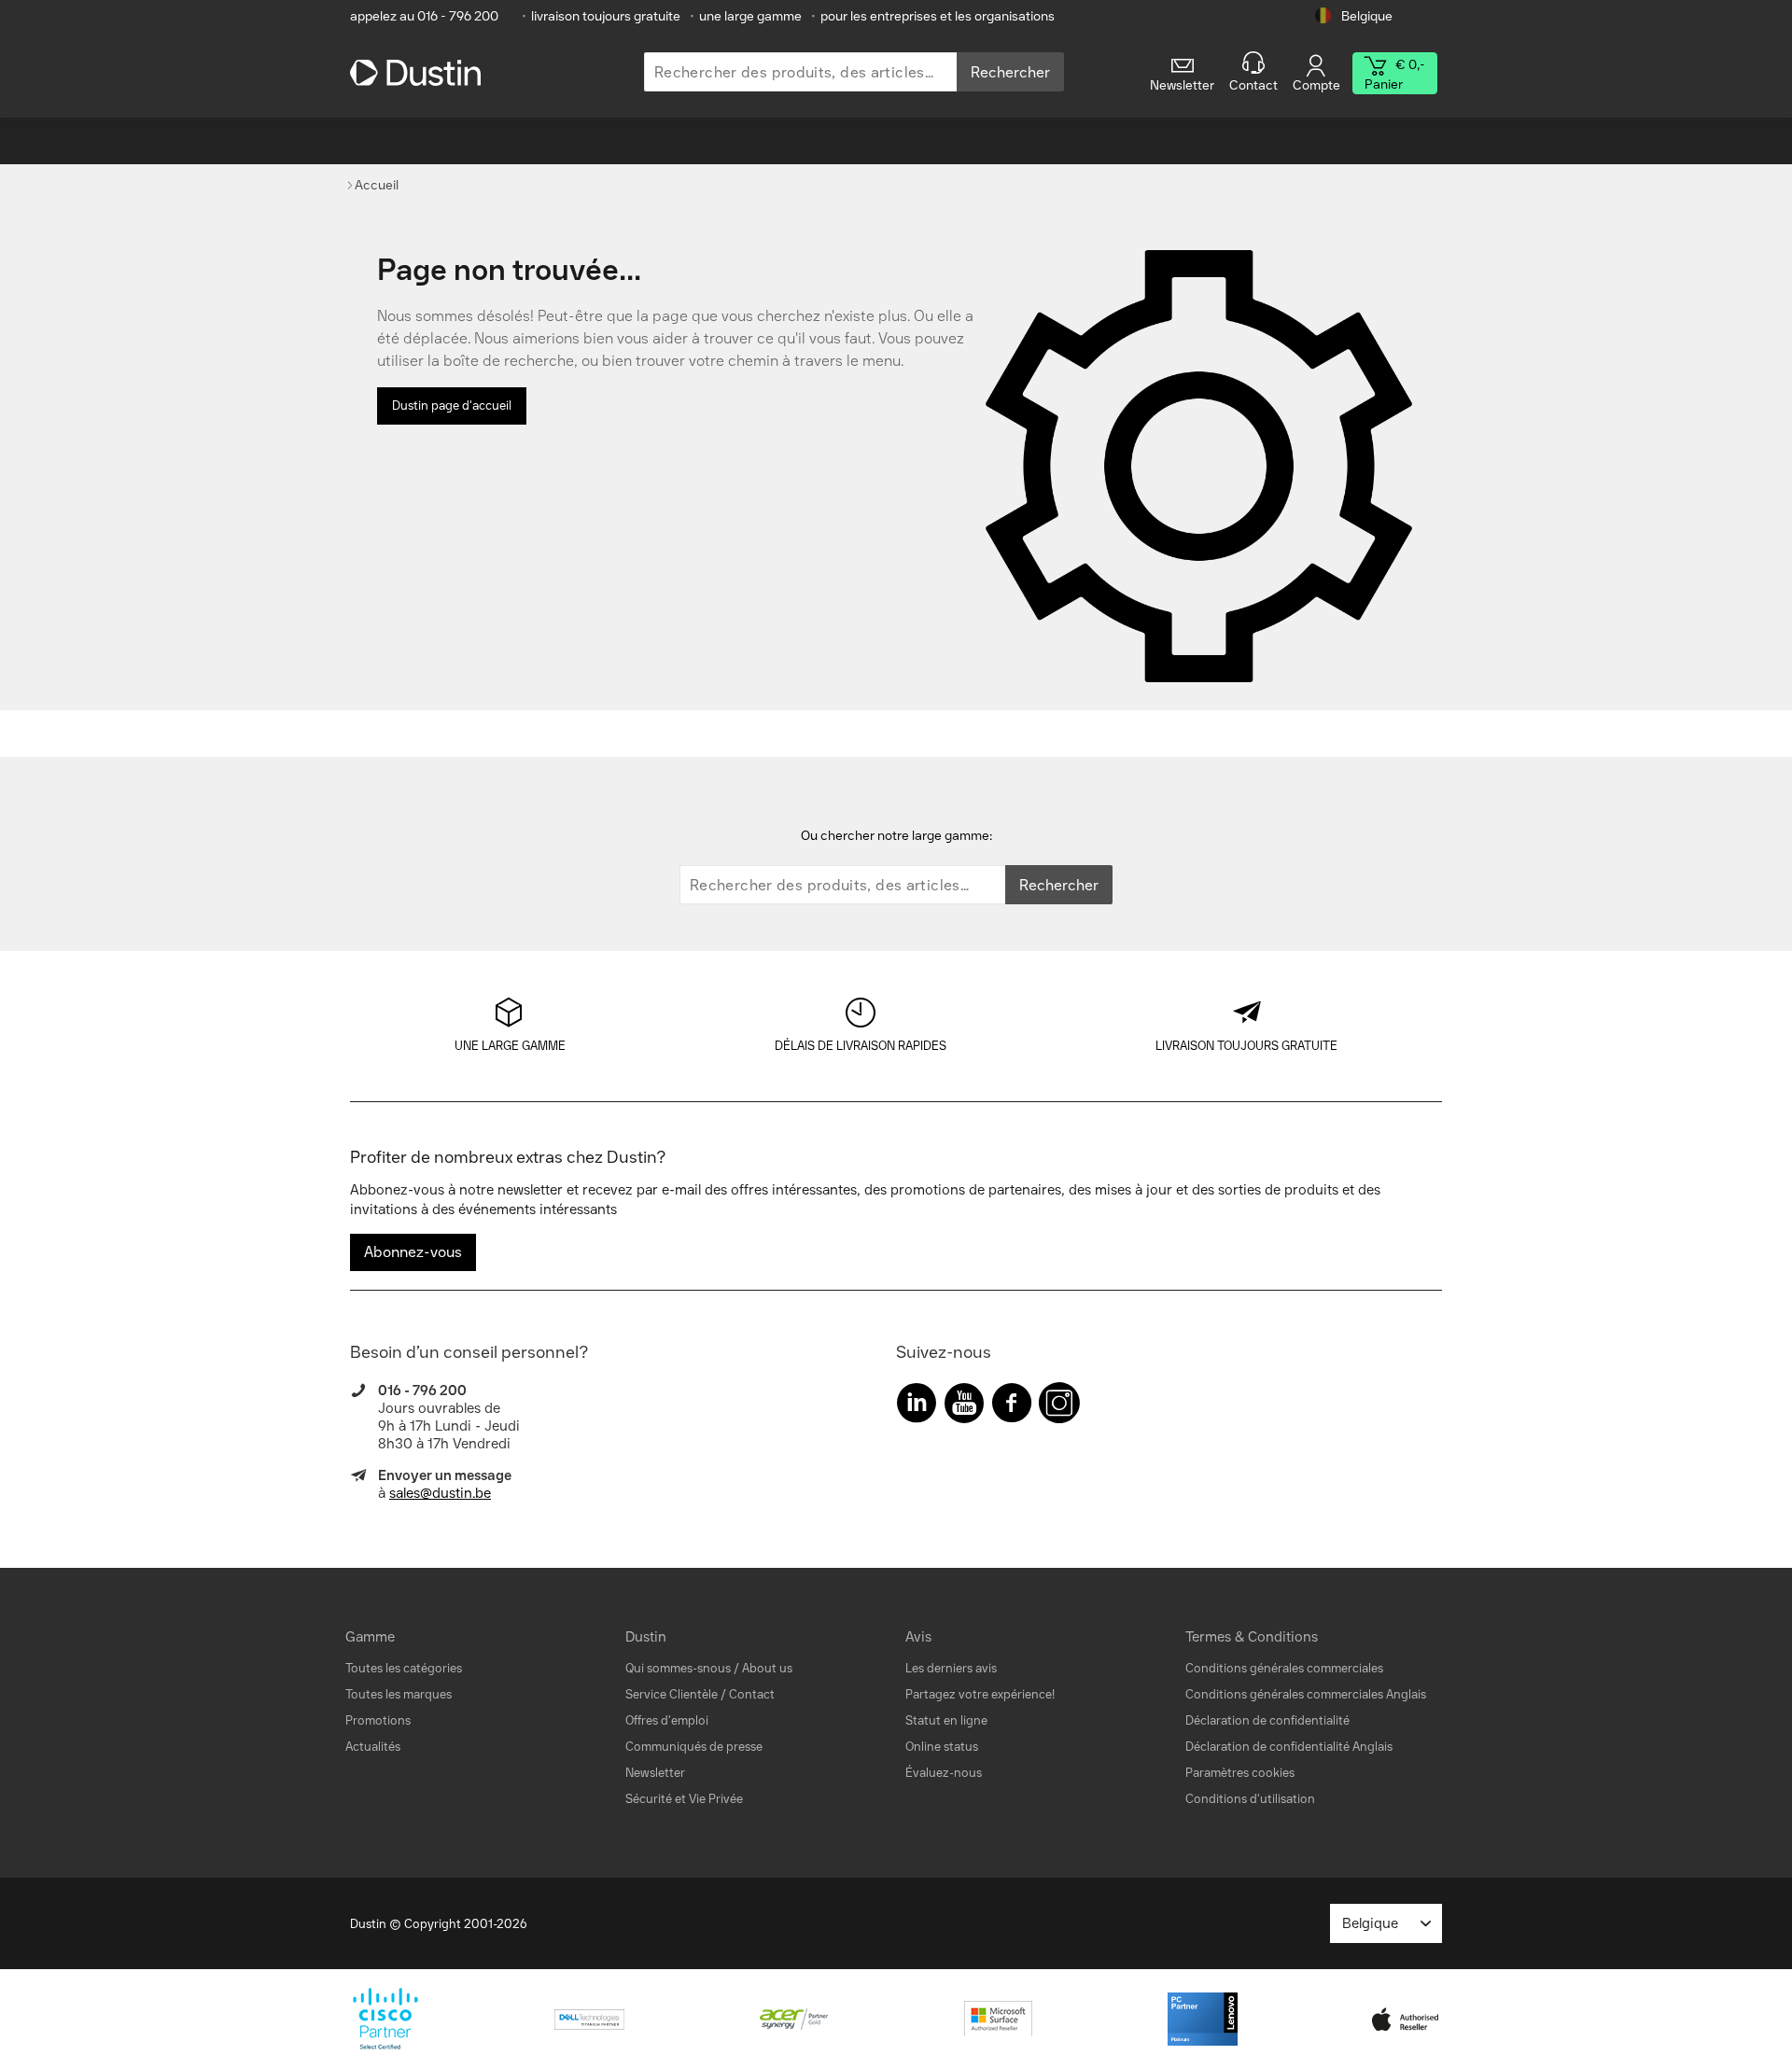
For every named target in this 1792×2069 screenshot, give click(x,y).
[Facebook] (1012, 1407)
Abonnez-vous (413, 1252)
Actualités (373, 1747)
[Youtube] (964, 1407)
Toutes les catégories (404, 1668)
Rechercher (1010, 72)
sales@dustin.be (440, 1493)
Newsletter (655, 1773)
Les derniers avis (951, 1668)
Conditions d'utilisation (1250, 1799)
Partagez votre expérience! (980, 1694)
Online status (942, 1747)
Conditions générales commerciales (1284, 1668)
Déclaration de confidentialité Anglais (1289, 1747)
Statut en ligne (946, 1720)
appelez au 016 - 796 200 (424, 16)
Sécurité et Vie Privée (684, 1799)
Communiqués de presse (694, 1747)
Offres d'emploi (667, 1720)
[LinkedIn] (917, 1407)
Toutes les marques (399, 1694)
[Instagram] (1059, 1407)
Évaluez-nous (944, 1773)
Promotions (378, 1720)
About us (767, 1668)
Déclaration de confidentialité (1267, 1720)
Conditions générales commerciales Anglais (1306, 1694)
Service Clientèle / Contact (700, 1694)
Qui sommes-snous (678, 1668)
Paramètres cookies (1240, 1773)
